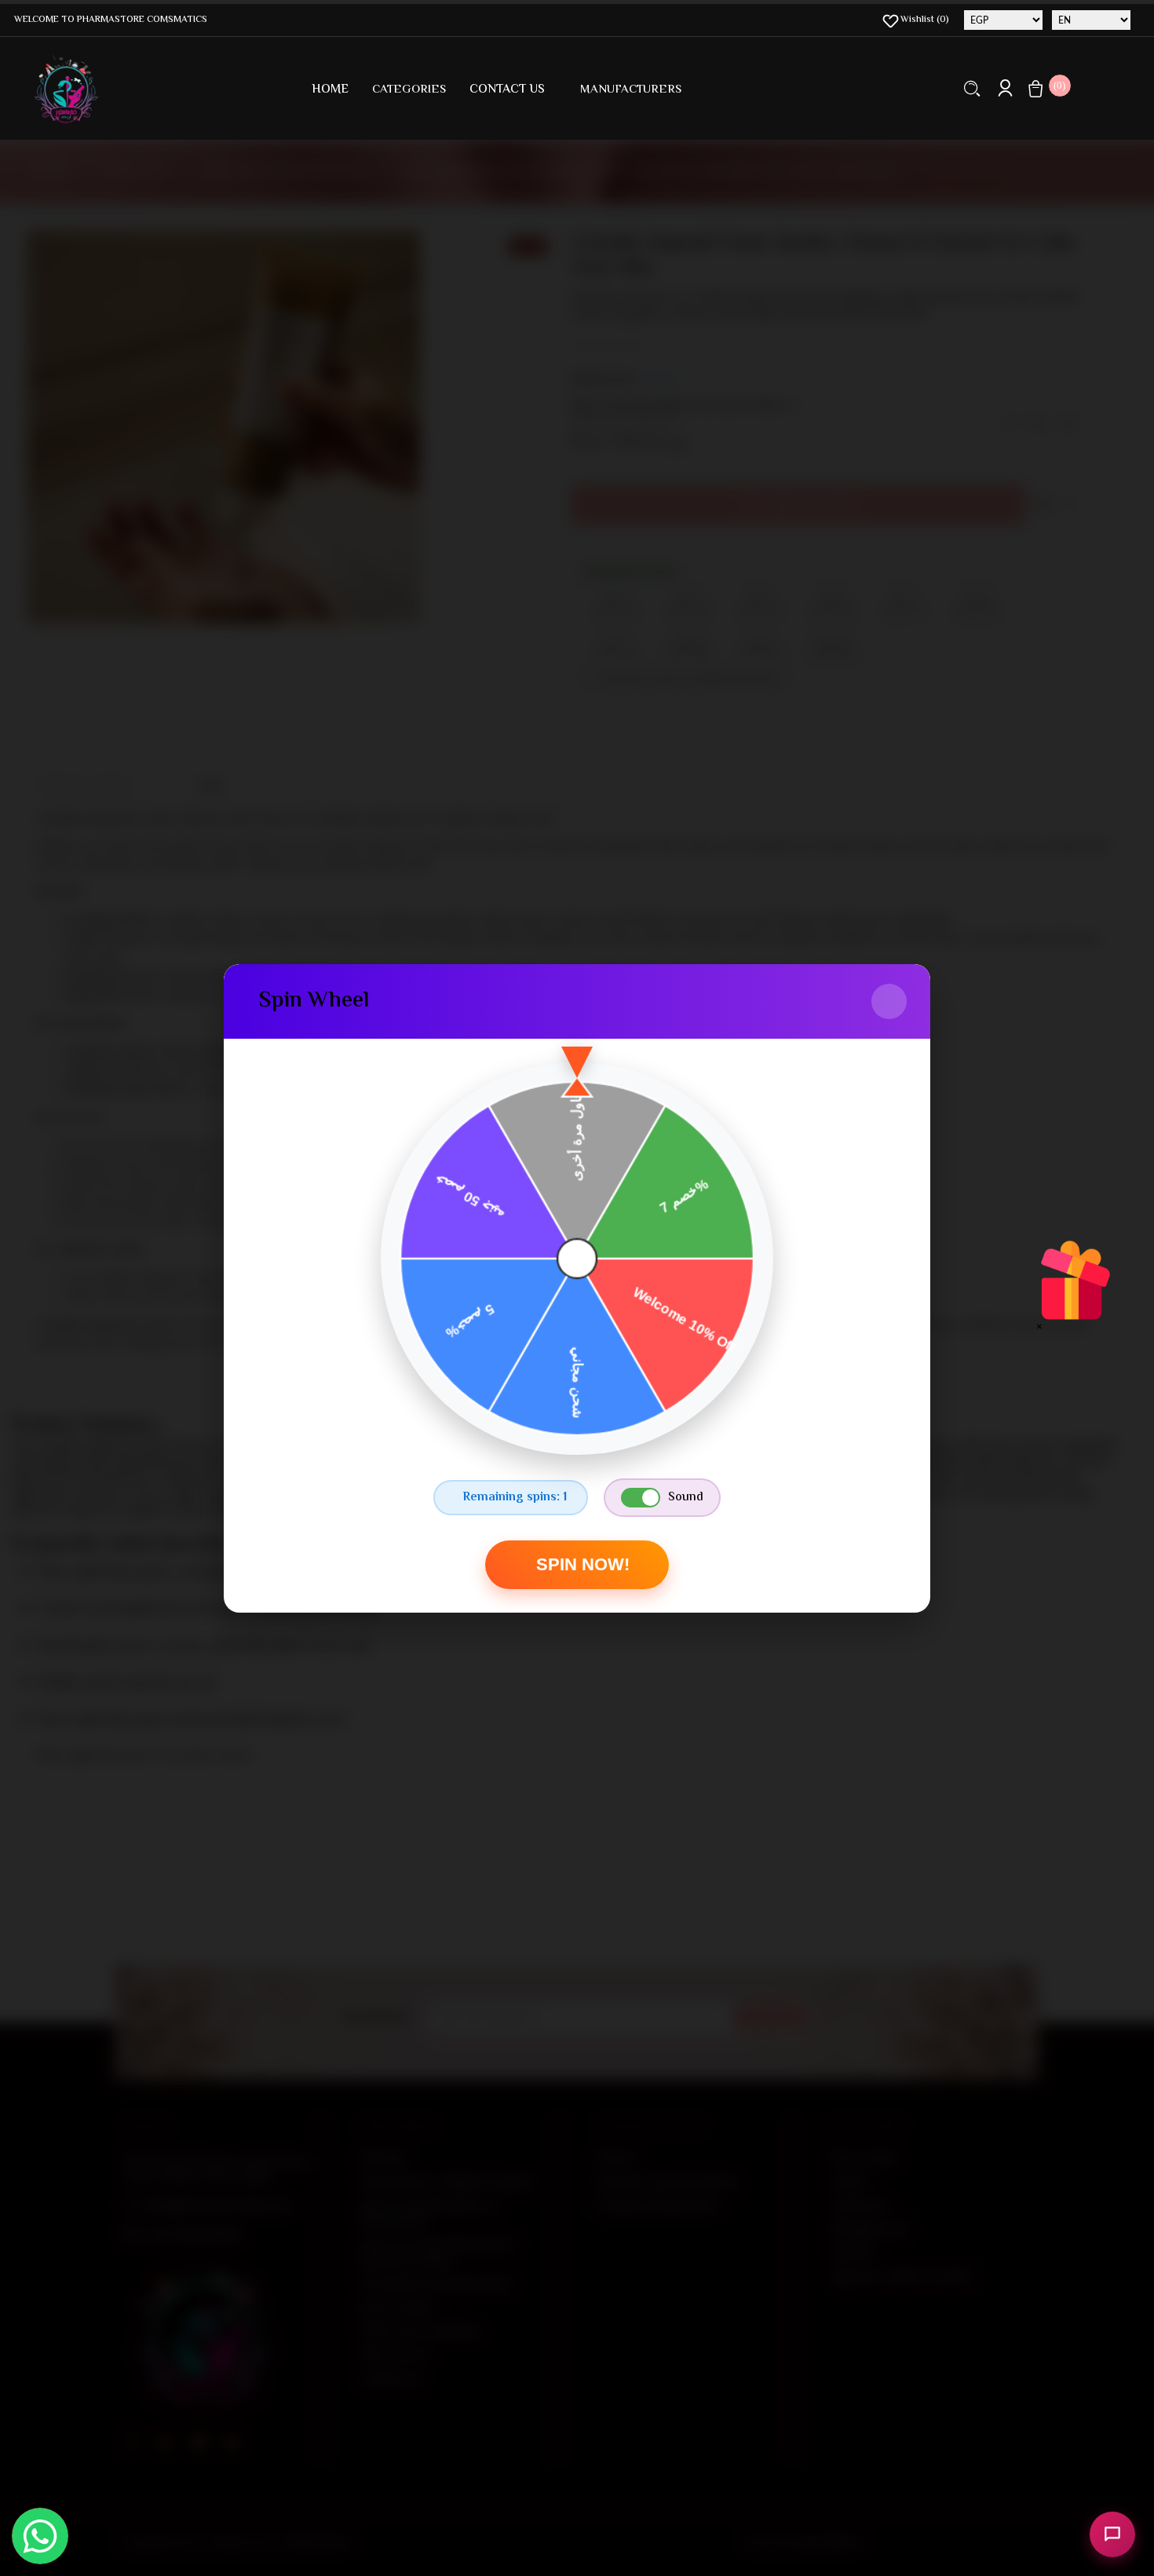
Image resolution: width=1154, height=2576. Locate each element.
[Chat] (1112, 2534)
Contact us (507, 90)
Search (972, 88)
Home (330, 90)
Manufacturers (631, 90)
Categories (409, 90)
